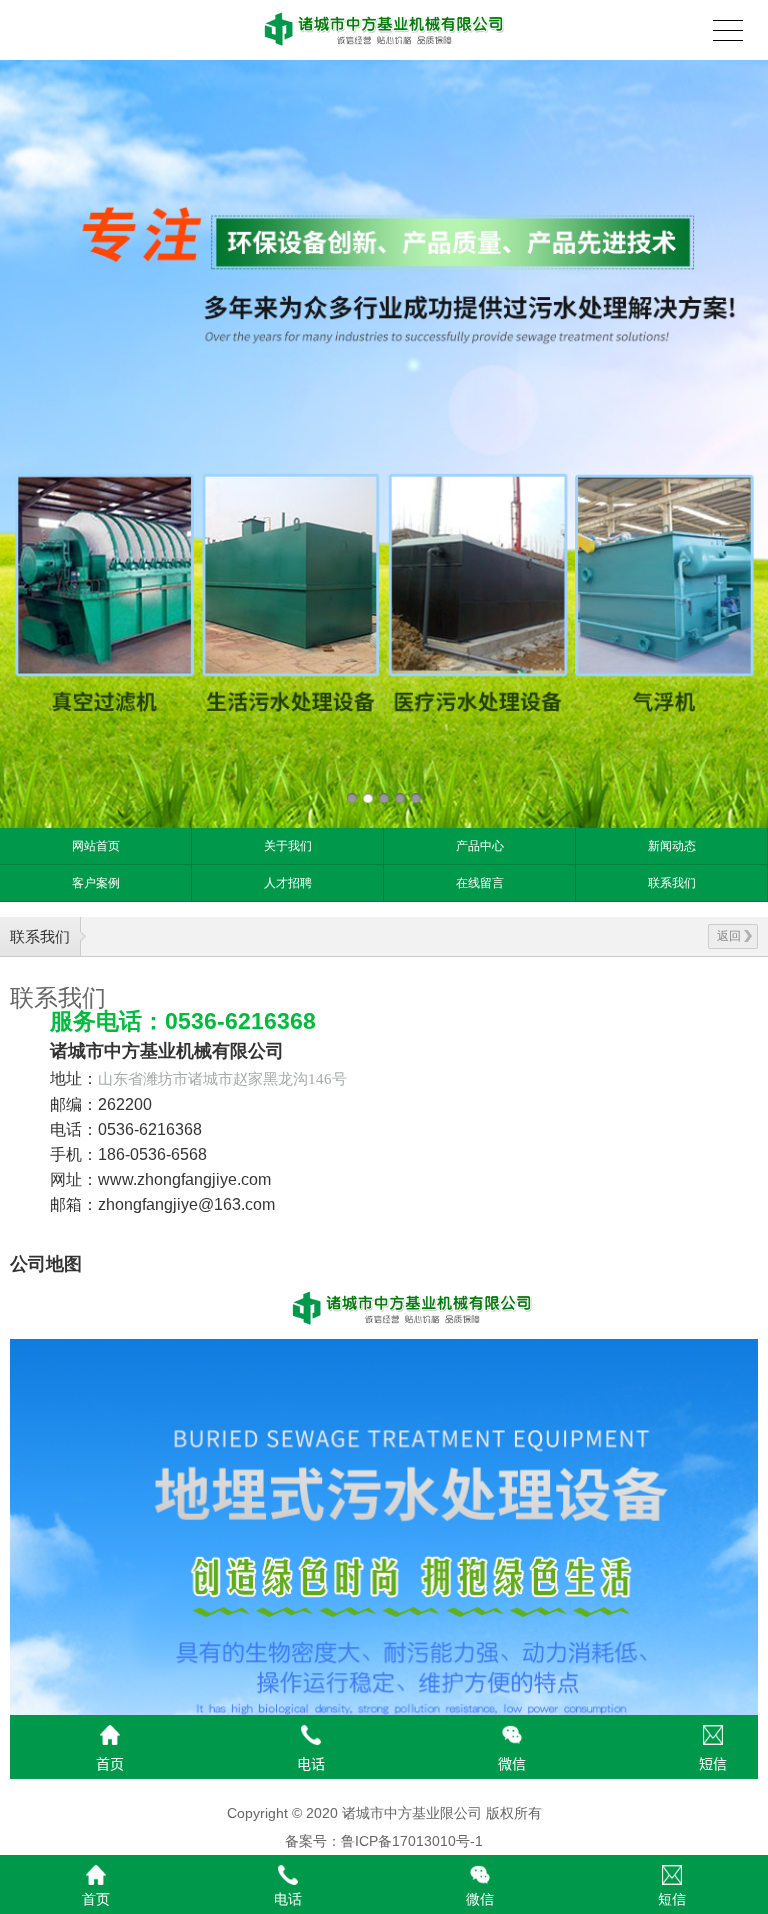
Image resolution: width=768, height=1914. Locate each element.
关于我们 (288, 846)
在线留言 (480, 883)
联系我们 (672, 883)
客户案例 (96, 883)
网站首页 (96, 846)
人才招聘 (288, 883)
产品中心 (480, 846)
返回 (729, 936)
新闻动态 (672, 846)
